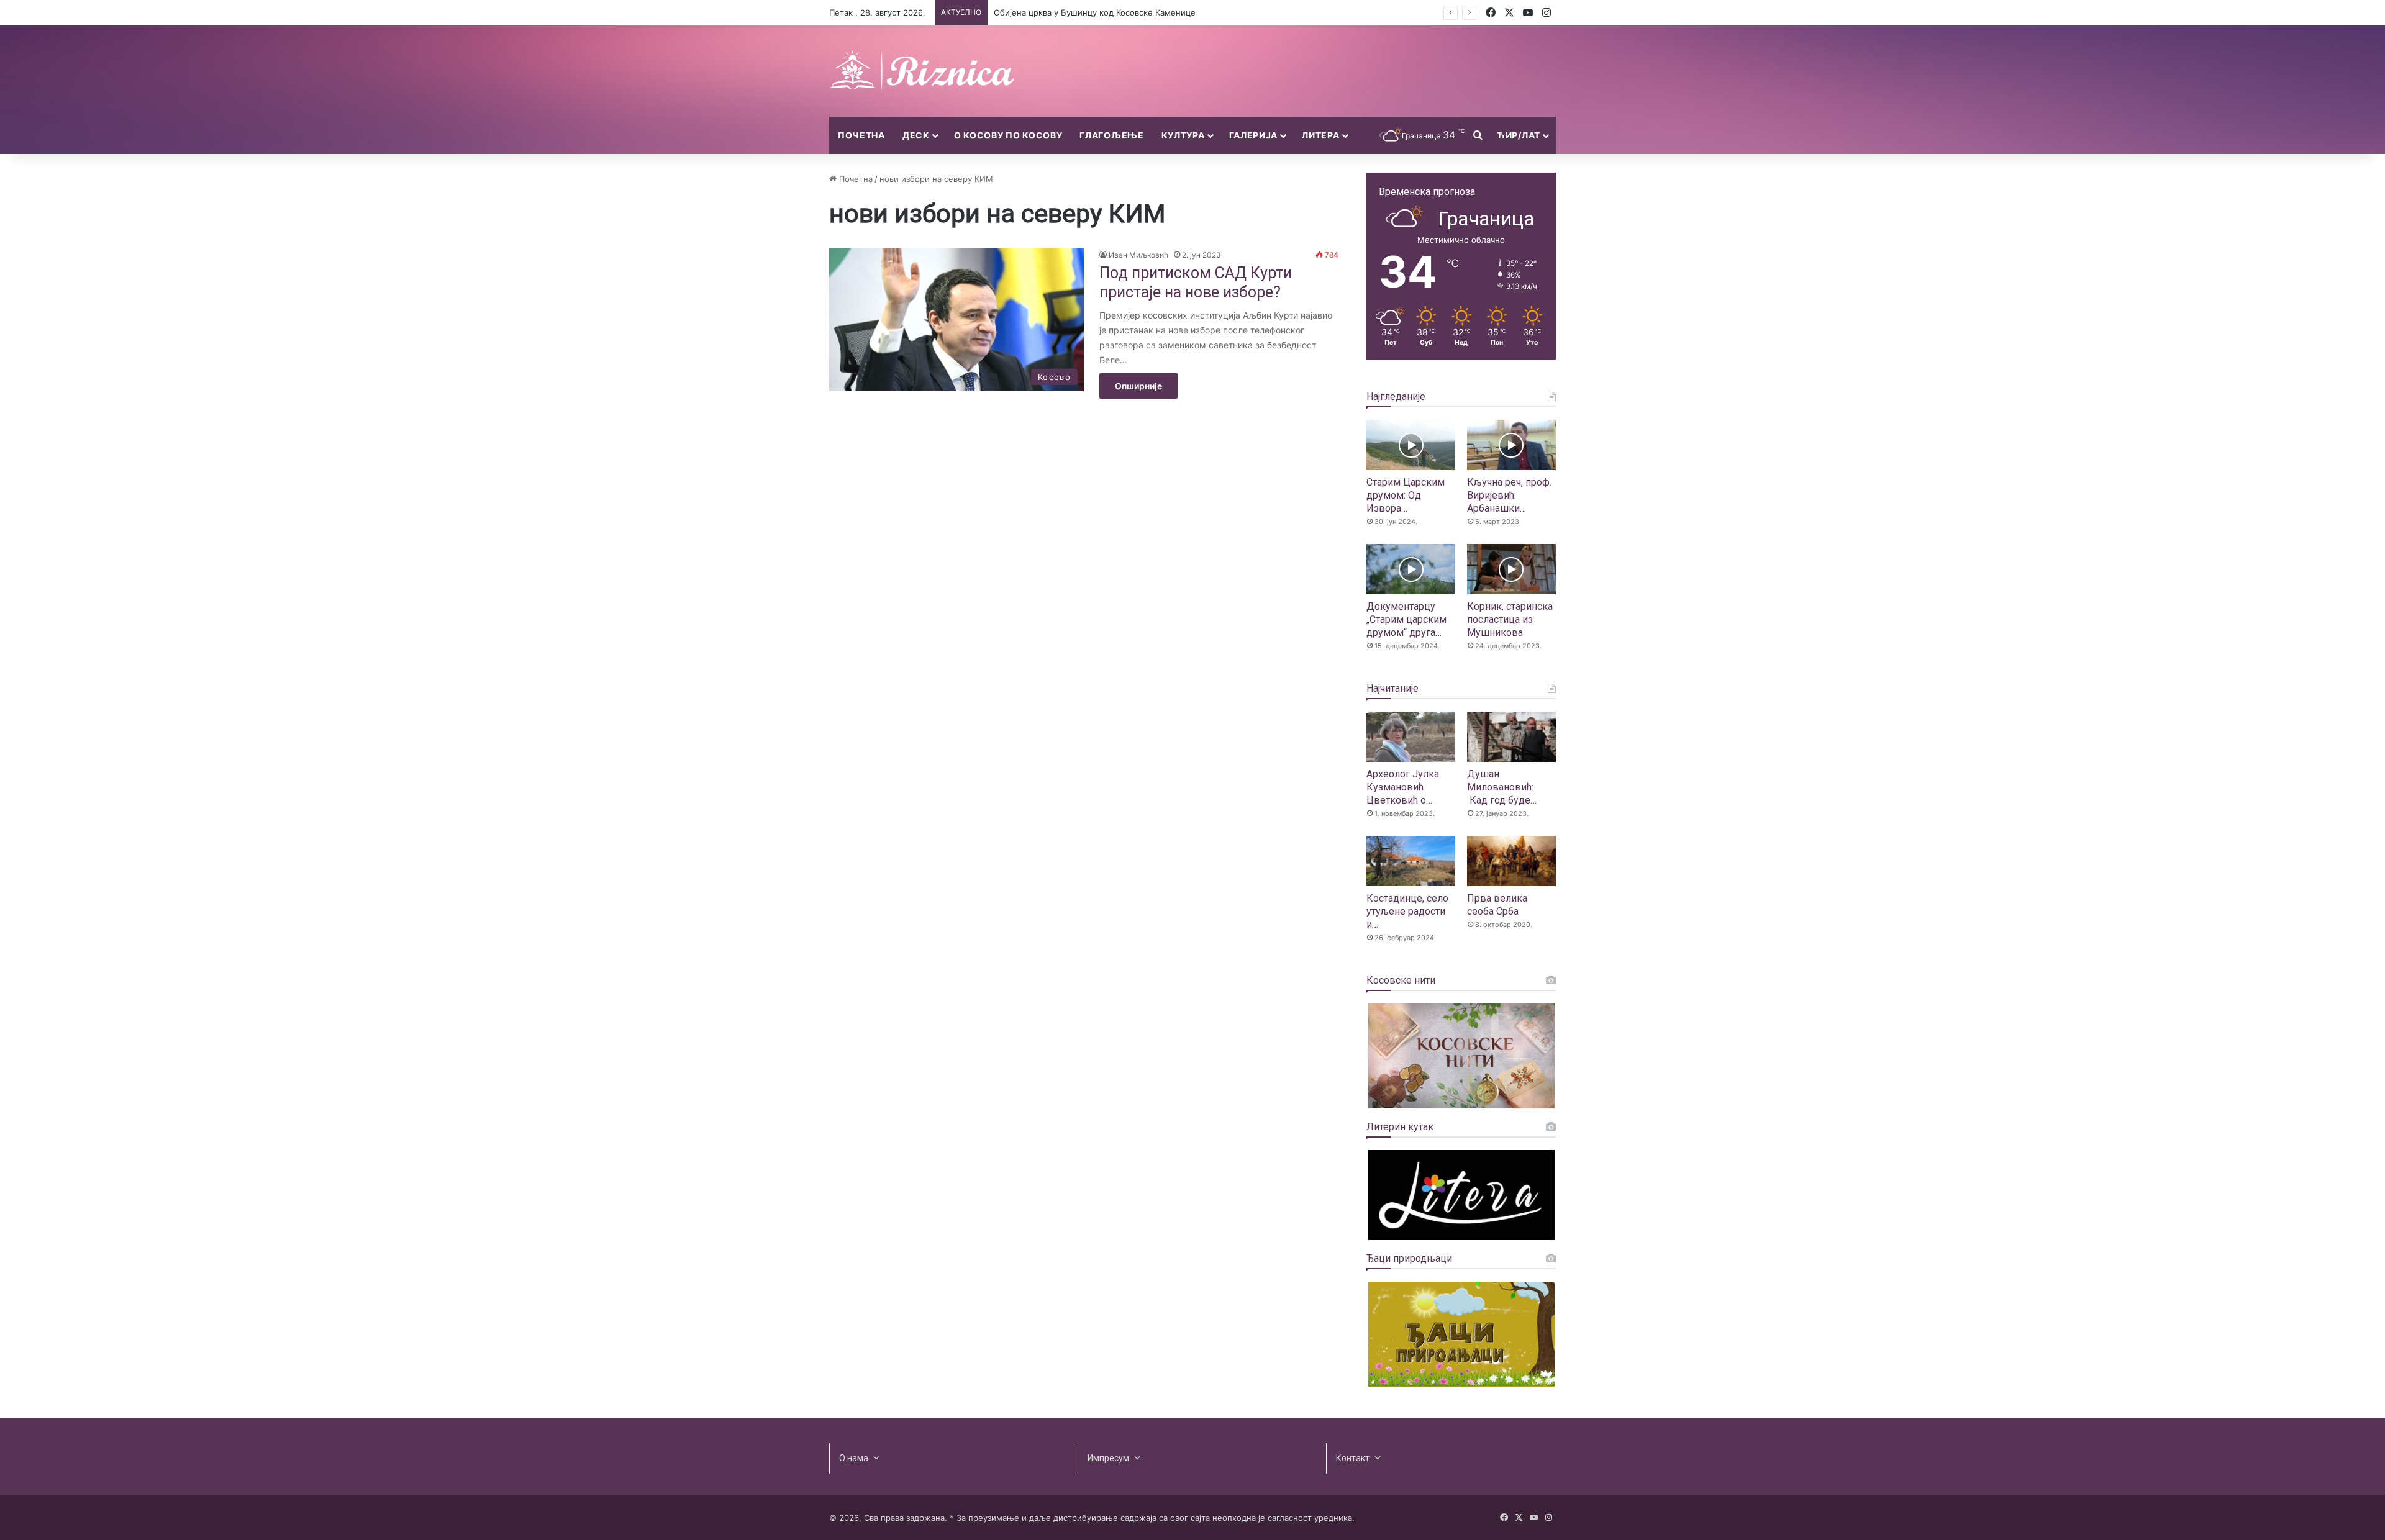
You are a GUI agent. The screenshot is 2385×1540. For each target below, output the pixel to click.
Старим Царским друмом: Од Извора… (1406, 495)
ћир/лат (1519, 135)
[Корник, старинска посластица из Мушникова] (1511, 569)
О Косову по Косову (1008, 135)
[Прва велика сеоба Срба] (1511, 861)
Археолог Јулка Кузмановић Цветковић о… (1403, 787)
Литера (1320, 135)
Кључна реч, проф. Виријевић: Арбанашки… (1509, 495)
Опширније (1138, 386)
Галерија (1254, 135)
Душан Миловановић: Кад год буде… (1502, 787)
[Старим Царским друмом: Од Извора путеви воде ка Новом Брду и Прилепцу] (1411, 445)
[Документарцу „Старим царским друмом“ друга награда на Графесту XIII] (1411, 569)
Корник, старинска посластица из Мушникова (1510, 619)
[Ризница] (922, 71)
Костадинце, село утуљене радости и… (1407, 911)
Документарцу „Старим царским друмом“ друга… (1406, 619)
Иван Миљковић (1138, 255)
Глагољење (1111, 135)
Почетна (861, 135)
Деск (916, 135)
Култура (1183, 135)
